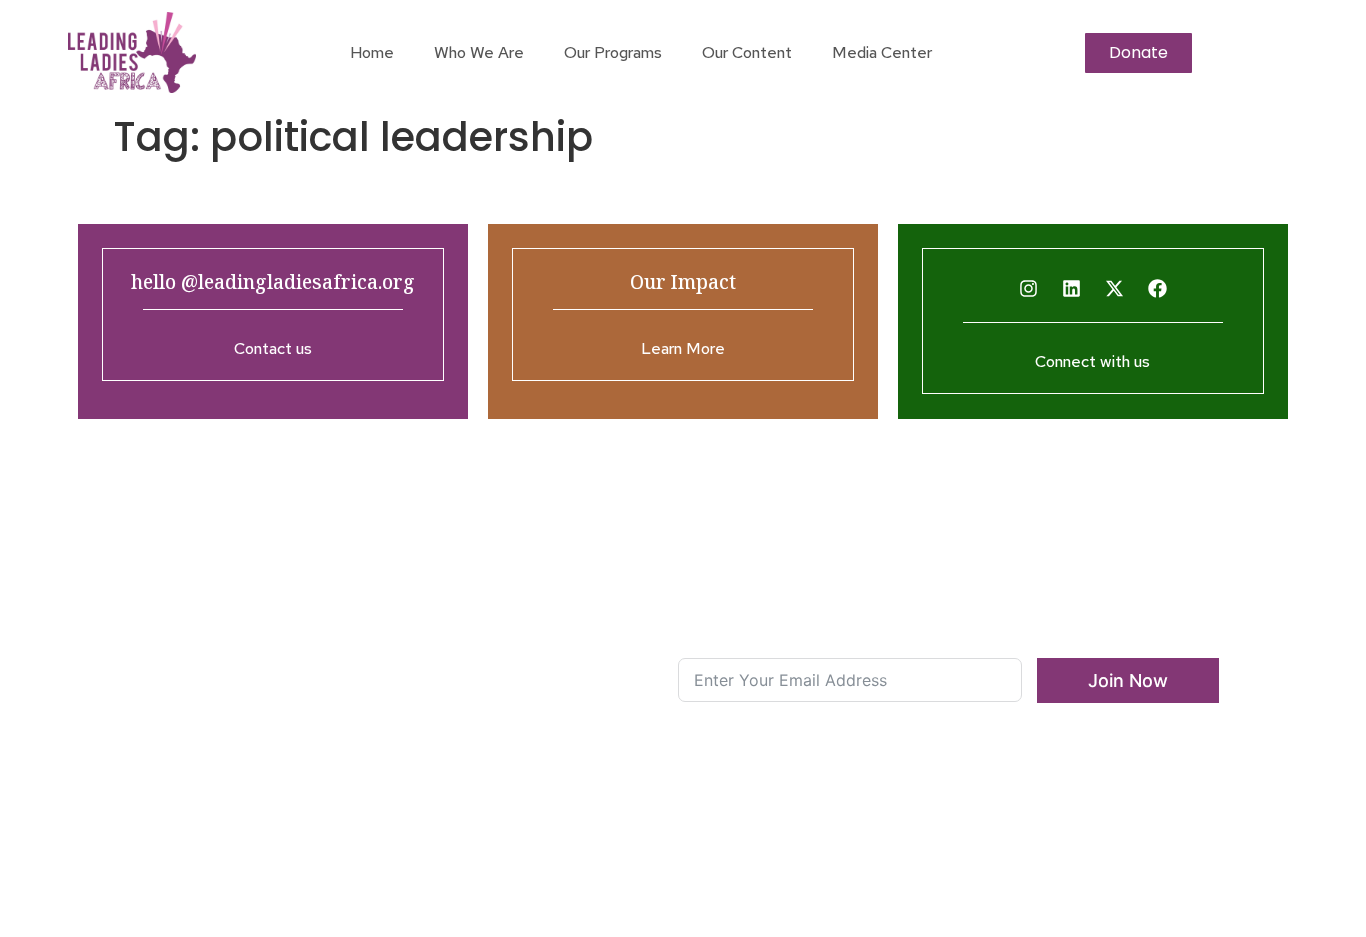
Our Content (747, 52)
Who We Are (479, 52)
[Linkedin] (1071, 289)
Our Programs (613, 52)
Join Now (1128, 680)
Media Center (882, 52)
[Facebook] (1157, 289)
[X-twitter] (1114, 289)
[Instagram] (1028, 289)
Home (372, 52)
